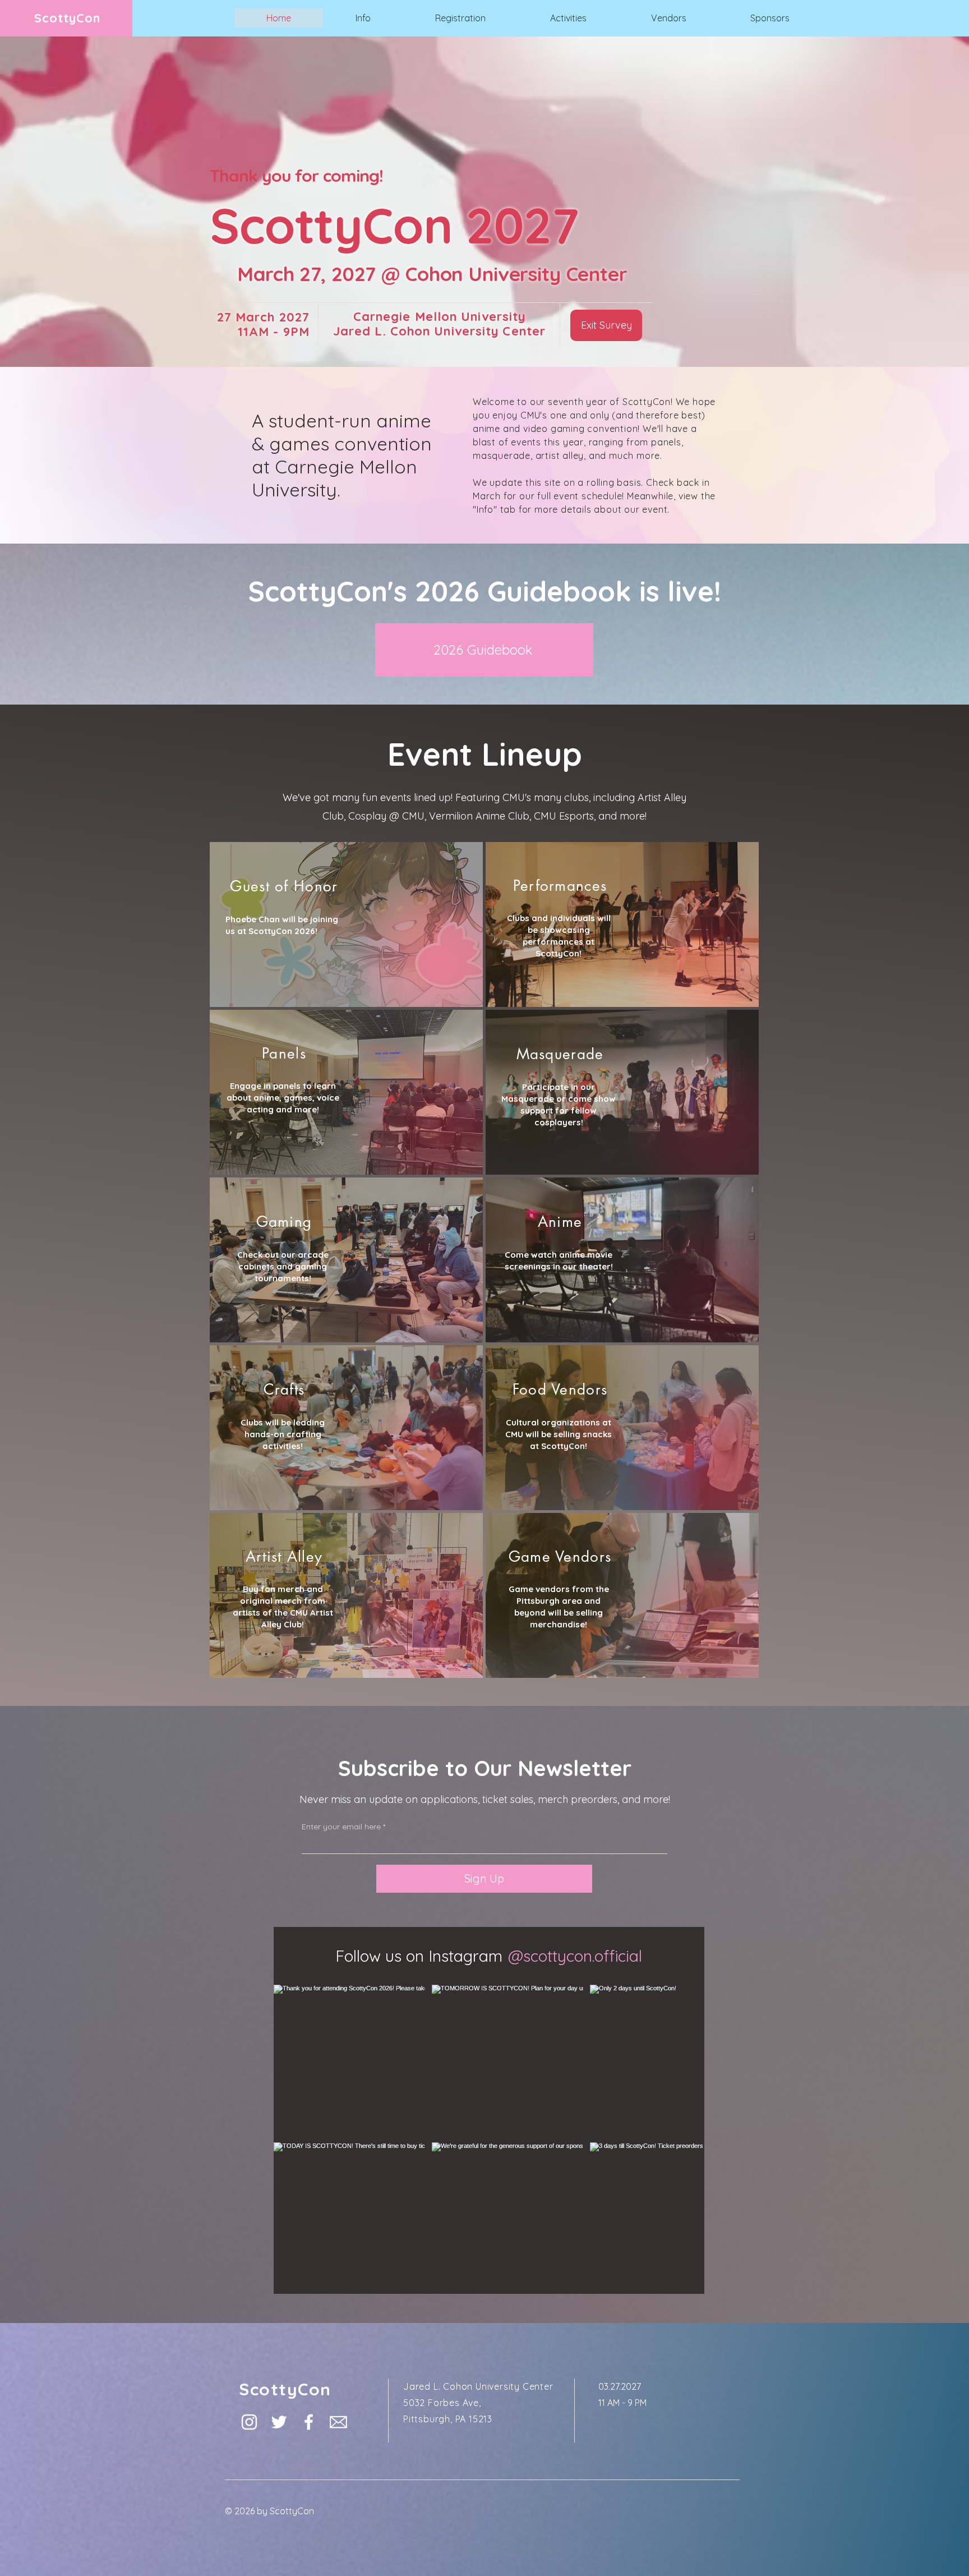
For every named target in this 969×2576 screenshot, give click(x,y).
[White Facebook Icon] (309, 2355)
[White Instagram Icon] (249, 2355)
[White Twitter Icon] (279, 2355)
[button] (363, 18)
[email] (338, 2355)
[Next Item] (672, 2106)
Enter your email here (341, 1827)
